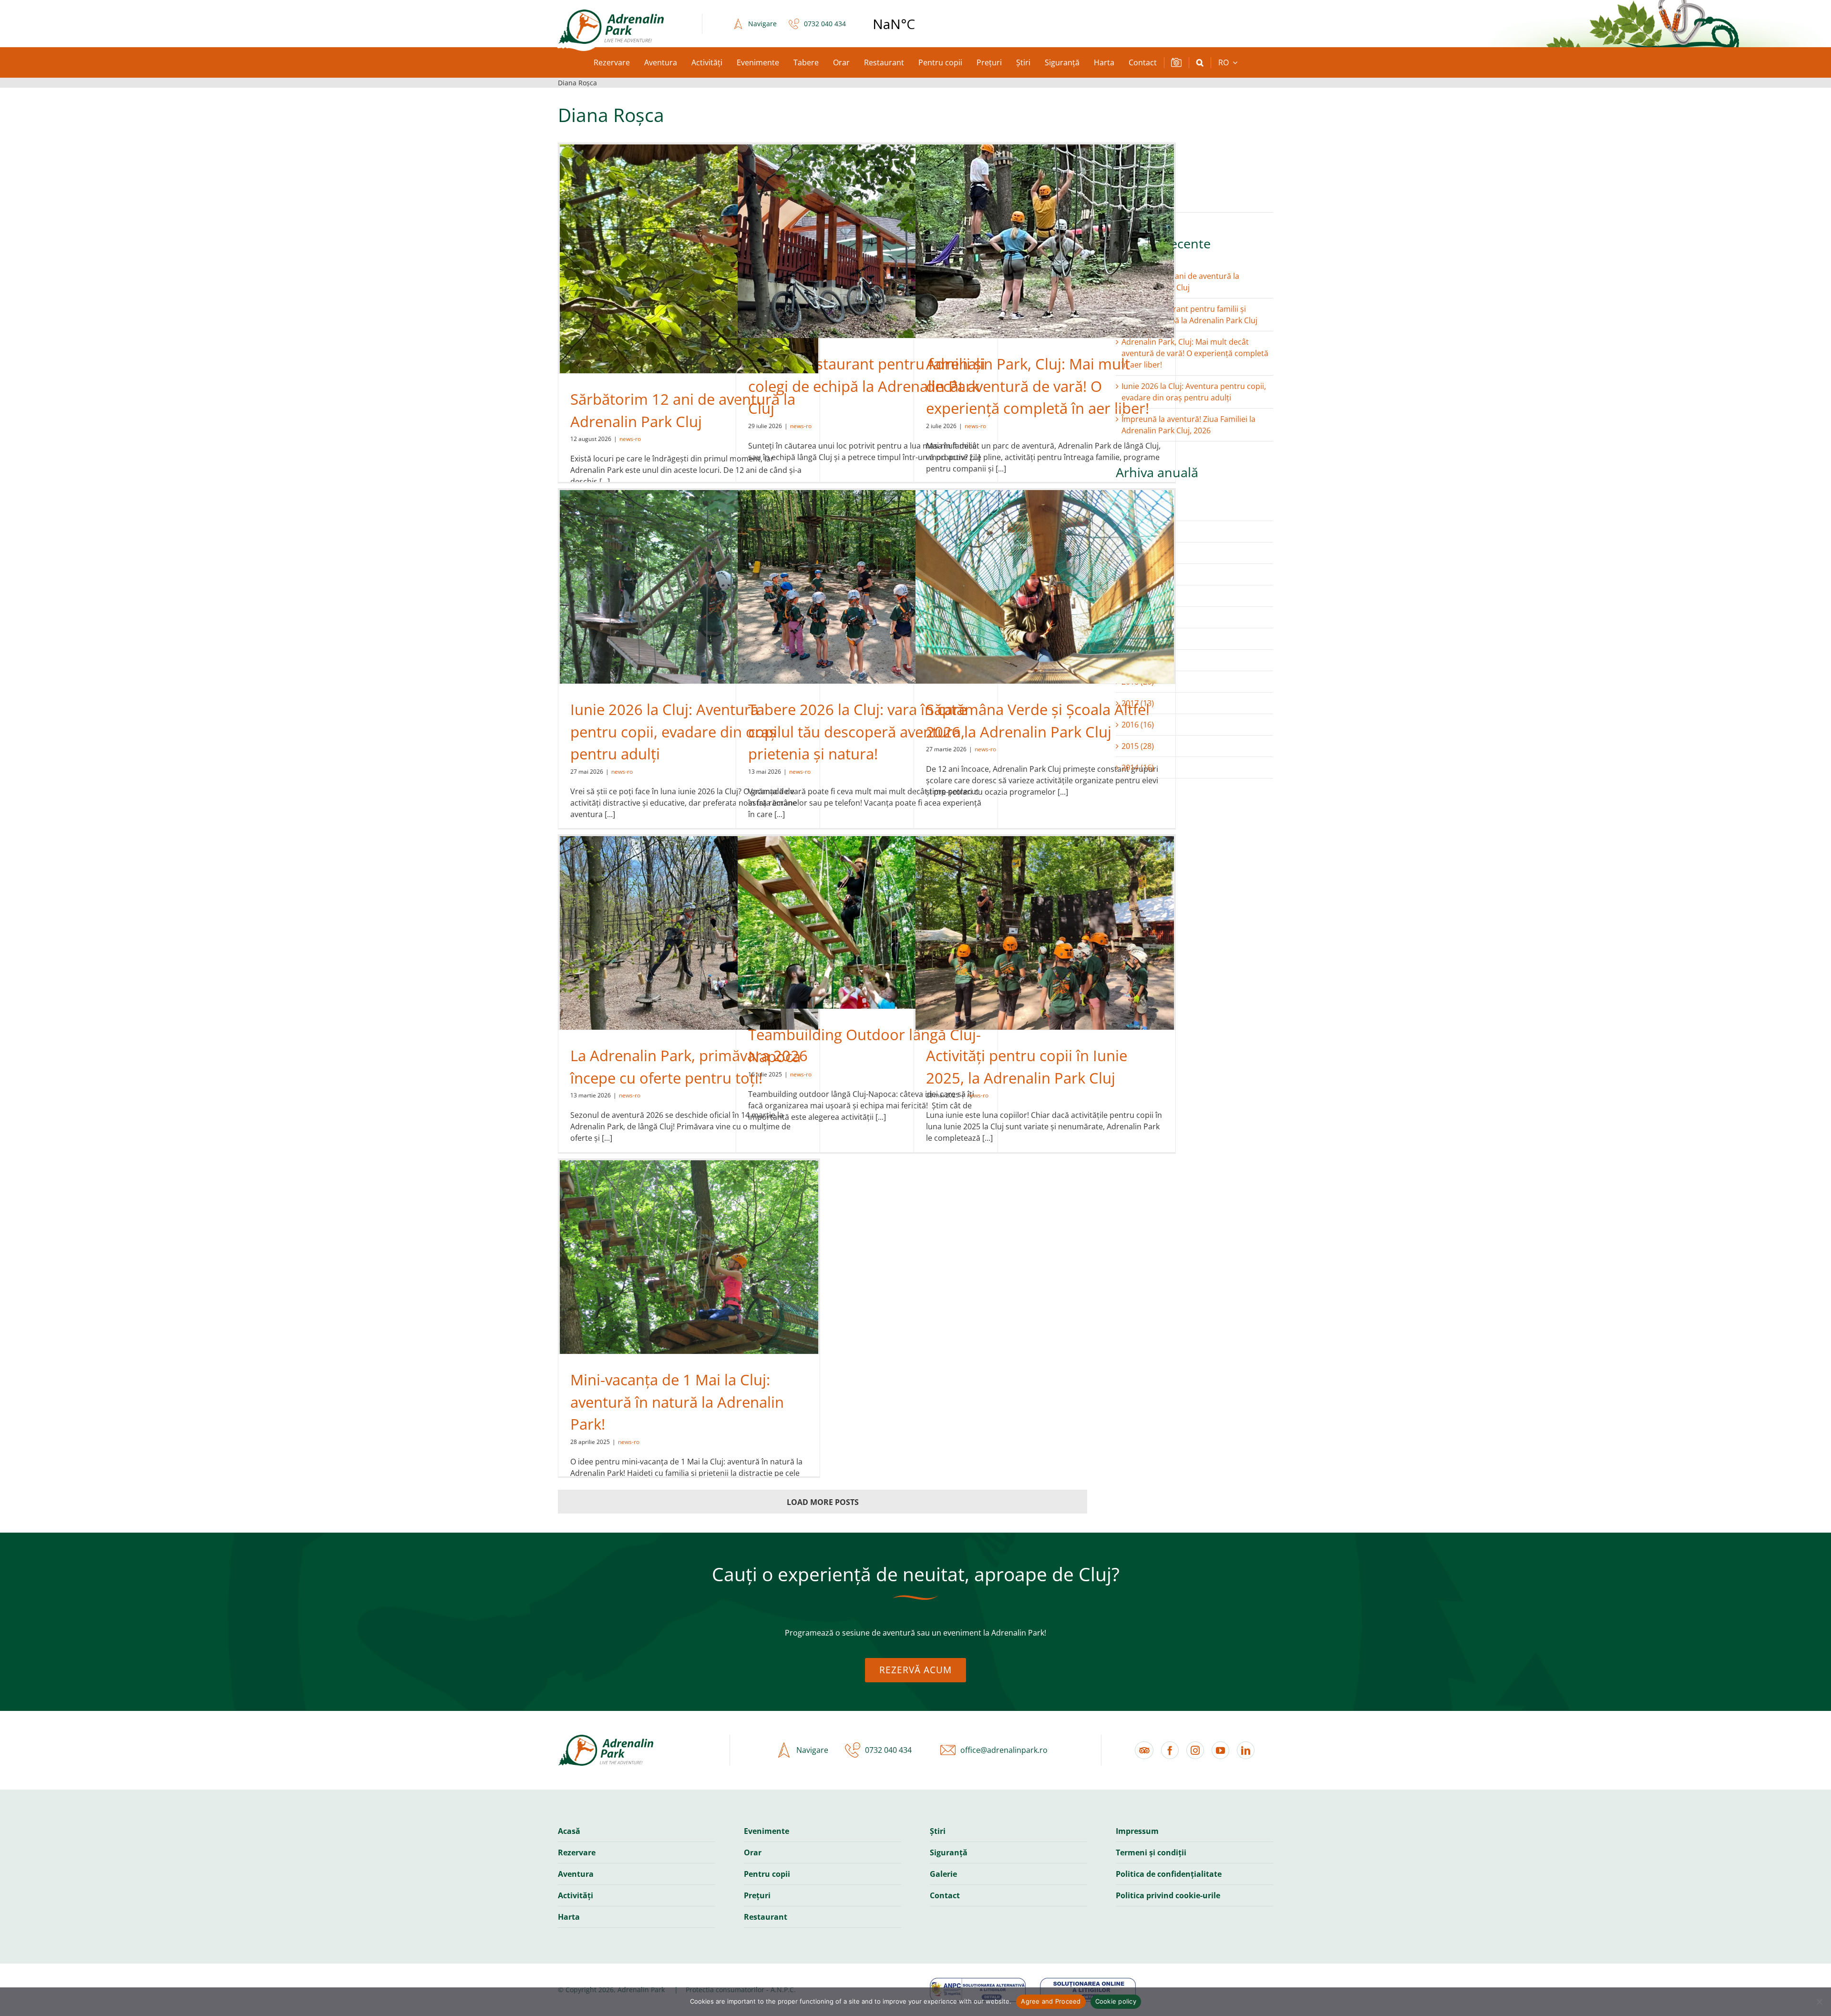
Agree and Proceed (1051, 2001)
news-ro (630, 439)
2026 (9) (1136, 510)
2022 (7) (1136, 596)
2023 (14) (1138, 574)
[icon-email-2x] (946, 1750)
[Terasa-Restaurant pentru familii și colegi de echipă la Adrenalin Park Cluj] (867, 241)
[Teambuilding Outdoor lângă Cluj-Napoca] (867, 922)
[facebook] (1170, 1750)
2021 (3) (1136, 617)
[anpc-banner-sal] (978, 1982)
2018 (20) (1138, 682)
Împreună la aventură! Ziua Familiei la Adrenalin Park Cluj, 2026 (1188, 425)
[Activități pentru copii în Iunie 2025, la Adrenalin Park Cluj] (1045, 933)
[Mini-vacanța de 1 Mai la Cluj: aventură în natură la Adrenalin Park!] (689, 1257)
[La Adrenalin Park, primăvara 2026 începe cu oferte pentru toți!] (689, 933)
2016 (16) (1138, 725)
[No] (1819, 2002)
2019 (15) (1138, 660)
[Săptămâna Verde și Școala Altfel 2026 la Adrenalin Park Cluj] (1045, 587)
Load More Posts (823, 1502)
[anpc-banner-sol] (1088, 1982)
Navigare (762, 24)
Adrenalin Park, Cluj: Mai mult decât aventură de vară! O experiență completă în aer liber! (1038, 386)
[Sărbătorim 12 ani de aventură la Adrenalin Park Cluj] (689, 259)
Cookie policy (1116, 2001)
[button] (1200, 62)
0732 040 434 (825, 24)
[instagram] (1195, 1750)
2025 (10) (1138, 532)
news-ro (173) (1146, 202)
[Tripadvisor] (1144, 1750)
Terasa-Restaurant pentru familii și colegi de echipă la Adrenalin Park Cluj (867, 386)
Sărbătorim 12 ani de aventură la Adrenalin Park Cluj (1180, 282)
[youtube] (1220, 1750)
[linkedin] (1246, 1750)
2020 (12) (1138, 639)
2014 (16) (1138, 768)
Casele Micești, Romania (918, 24)
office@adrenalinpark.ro (1004, 1750)
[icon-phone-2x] (792, 24)
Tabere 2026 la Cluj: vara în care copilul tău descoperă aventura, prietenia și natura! (858, 732)
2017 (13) (1138, 703)
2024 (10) (1138, 553)
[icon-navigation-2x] (736, 24)
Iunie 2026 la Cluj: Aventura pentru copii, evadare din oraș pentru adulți (673, 732)
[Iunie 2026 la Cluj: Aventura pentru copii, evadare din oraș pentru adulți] (689, 587)
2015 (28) (1138, 746)
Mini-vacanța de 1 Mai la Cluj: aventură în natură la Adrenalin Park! (677, 1402)
